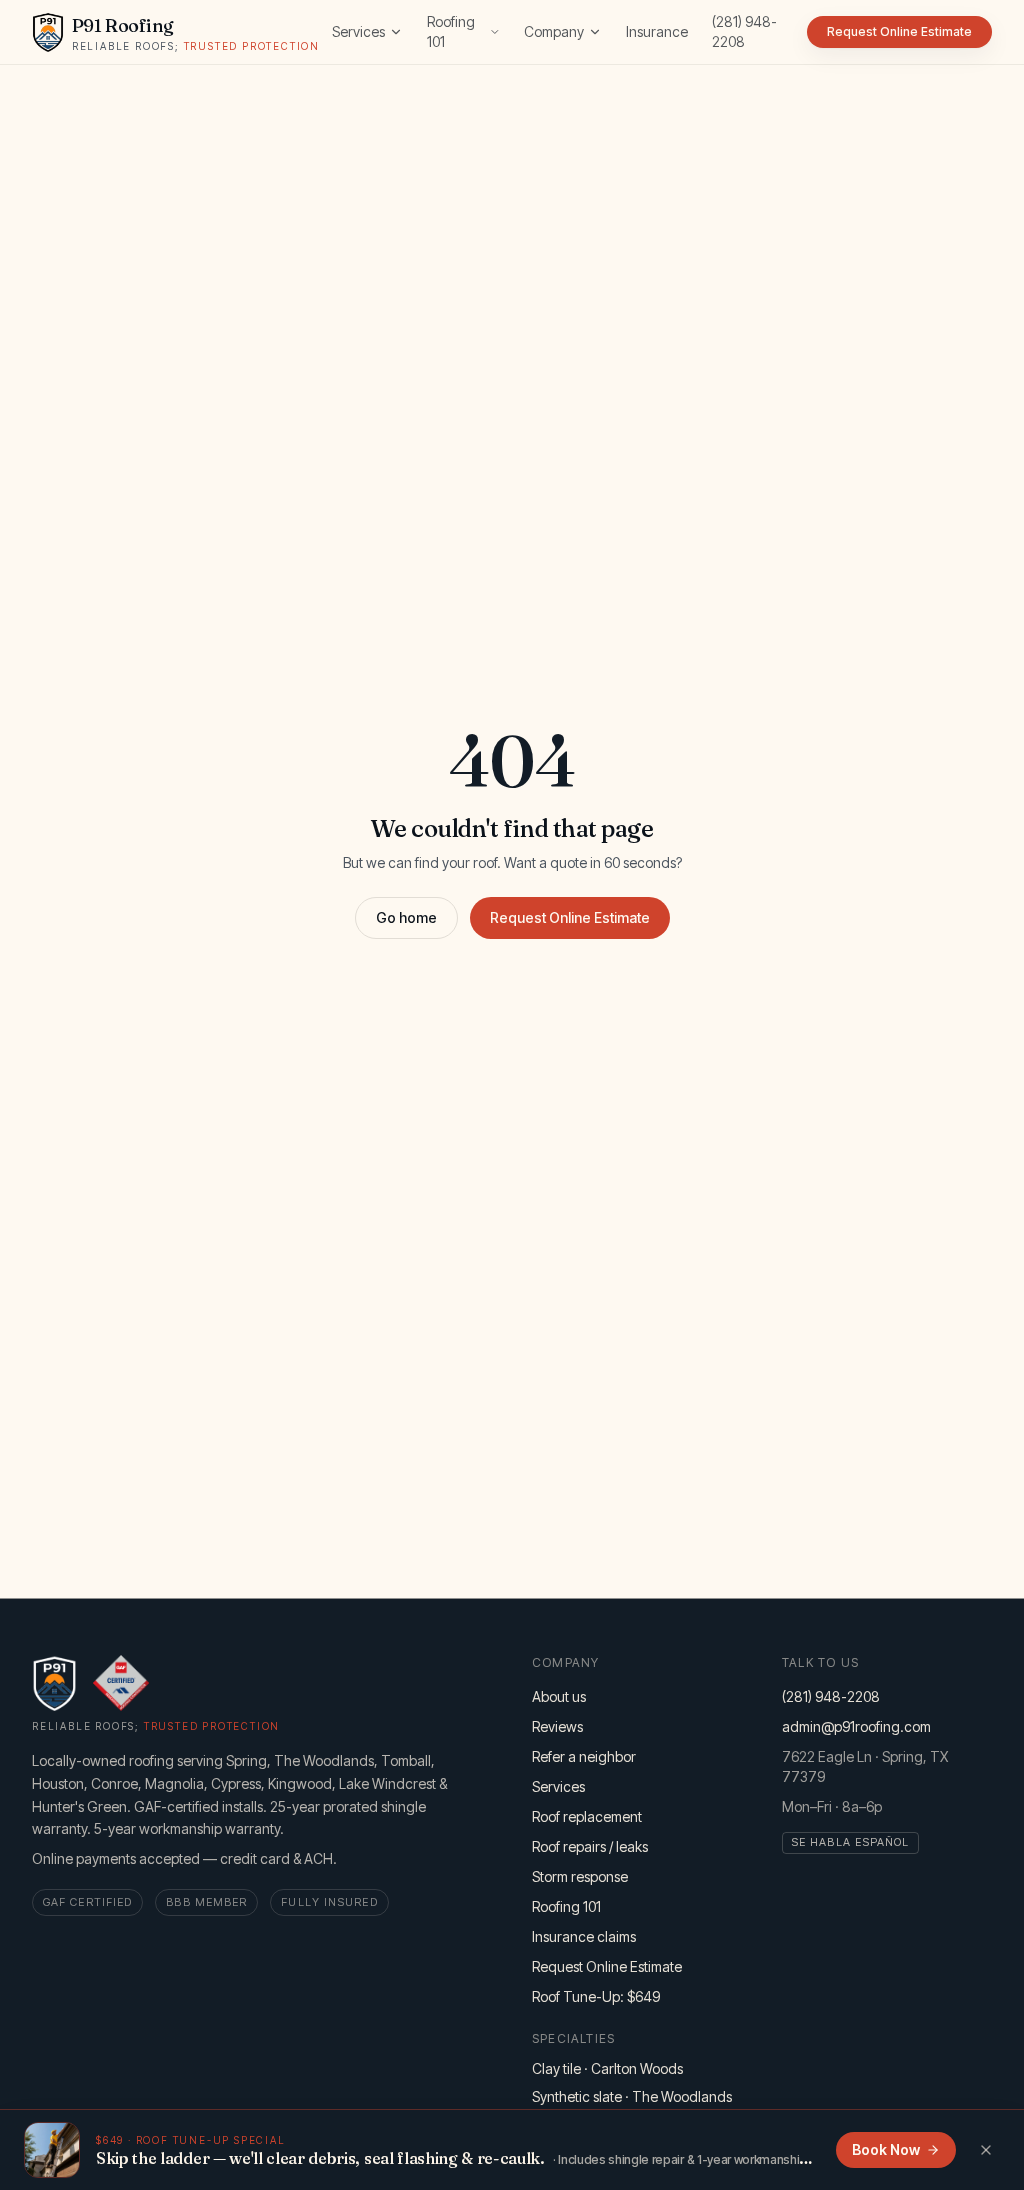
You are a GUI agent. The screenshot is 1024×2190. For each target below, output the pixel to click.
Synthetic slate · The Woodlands (632, 2096)
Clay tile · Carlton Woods (607, 2068)
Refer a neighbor (584, 1756)
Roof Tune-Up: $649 (596, 1996)
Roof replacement (587, 1816)
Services (358, 31)
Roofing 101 (451, 31)
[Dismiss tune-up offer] (986, 2150)
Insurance (657, 31)
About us (559, 1696)
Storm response (580, 1876)
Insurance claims (584, 1936)
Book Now (886, 2149)
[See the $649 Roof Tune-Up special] (52, 2150)
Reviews (557, 1726)
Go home (406, 917)
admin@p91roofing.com (856, 1726)
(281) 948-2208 (744, 31)
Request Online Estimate (570, 917)
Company (554, 31)
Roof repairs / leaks (590, 1846)
